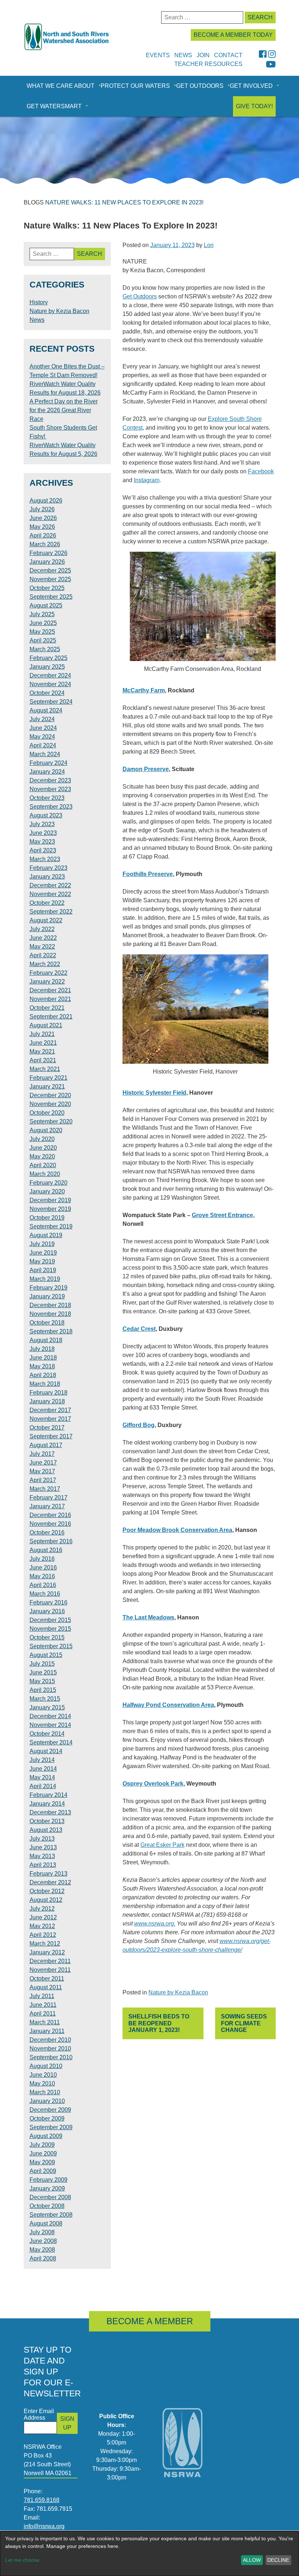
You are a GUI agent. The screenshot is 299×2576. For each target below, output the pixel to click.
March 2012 (45, 1944)
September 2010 (51, 2057)
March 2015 (45, 1699)
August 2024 (46, 710)
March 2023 (45, 859)
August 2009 (46, 2136)
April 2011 (43, 2014)
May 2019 (42, 1261)
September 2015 (51, 1646)
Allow (252, 2560)
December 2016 (50, 1515)
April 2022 (43, 955)
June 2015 (43, 1672)
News (37, 320)
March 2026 (45, 544)
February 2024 (48, 763)
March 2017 (45, 1489)
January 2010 (47, 2101)
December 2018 (50, 1305)
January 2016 (47, 1611)
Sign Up (67, 2423)
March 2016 (45, 1594)
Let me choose (22, 2560)
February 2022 (48, 973)
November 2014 (50, 1725)
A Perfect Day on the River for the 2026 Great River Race (64, 410)
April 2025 (43, 640)
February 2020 (48, 1183)
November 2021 (50, 999)
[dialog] (149, 2554)
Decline (278, 2560)
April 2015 (43, 1690)
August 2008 (46, 2223)
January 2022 (47, 982)
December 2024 (50, 675)
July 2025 (42, 614)
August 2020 (46, 1130)
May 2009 (42, 2162)
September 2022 (51, 912)
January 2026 (47, 562)
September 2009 (51, 2127)
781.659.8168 (42, 2500)
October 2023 (47, 798)
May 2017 (42, 1471)
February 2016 (48, 1602)
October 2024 (47, 693)
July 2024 (42, 719)
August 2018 (46, 1340)
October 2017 (47, 1428)
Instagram (147, 480)
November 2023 (50, 789)
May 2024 (42, 737)
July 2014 (42, 1760)
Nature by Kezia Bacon (178, 1992)
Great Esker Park (162, 1845)
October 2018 (47, 1323)
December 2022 (50, 885)
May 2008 (42, 2250)
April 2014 (43, 1786)
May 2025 (42, 632)
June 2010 (43, 2075)
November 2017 (50, 1419)
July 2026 (42, 509)
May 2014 (42, 1777)
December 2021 (50, 990)
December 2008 (50, 2197)
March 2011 (45, 2022)
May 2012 (42, 1926)
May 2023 (42, 842)
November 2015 (50, 1629)
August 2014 (46, 1751)
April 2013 (43, 1865)
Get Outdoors (200, 86)
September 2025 (51, 597)
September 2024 (51, 702)
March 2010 (45, 2092)
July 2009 (42, 2145)
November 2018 (50, 1314)
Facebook (261, 471)
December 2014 (50, 1716)
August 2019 (46, 1235)
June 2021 (43, 1043)
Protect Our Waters (135, 86)
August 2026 (46, 501)
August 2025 (46, 605)
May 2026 (42, 527)
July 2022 (42, 929)
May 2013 (42, 1856)
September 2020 (51, 1121)
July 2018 (42, 1349)
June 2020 (43, 1148)
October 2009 (47, 2118)
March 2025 (45, 649)
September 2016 (51, 1541)
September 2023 (51, 807)
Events (158, 55)
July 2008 (42, 2232)
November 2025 (50, 579)
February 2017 (48, 1498)
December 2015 (50, 1620)
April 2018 (43, 1375)
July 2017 (42, 1454)
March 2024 (45, 754)
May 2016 (42, 1576)
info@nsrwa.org (44, 2526)
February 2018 (48, 1393)
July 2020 (42, 1139)
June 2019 (43, 1253)
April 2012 (43, 1935)
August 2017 (46, 1445)
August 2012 (46, 1900)
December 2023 (50, 780)
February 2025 (48, 658)
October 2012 (47, 1891)
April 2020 (43, 1165)
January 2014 (47, 1804)
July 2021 (42, 1034)
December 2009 (50, 2110)
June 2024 (43, 728)
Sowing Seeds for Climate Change (244, 2023)
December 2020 (50, 1095)
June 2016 (43, 1568)
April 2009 (43, 2171)
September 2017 (51, 1436)
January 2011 (47, 2031)
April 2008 (43, 2258)
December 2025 (50, 570)
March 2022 (45, 964)
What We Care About (61, 86)
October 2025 (47, 588)
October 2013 (47, 1821)
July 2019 (42, 1244)
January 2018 (47, 1401)
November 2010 (50, 2049)
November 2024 (50, 684)
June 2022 (43, 938)
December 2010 (50, 2040)
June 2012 (43, 1917)
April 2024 (43, 745)
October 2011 (47, 1979)
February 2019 (48, 1288)
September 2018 (51, 1331)
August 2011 (46, 1987)
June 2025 (43, 623)
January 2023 (47, 877)
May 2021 (42, 1051)
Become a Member (150, 2321)
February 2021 (48, 1078)
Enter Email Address (39, 2414)
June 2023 (43, 833)
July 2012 (42, 1909)
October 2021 (47, 1008)
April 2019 (43, 1270)
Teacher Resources (208, 64)
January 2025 (47, 667)
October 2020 (47, 1113)
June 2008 (43, 2241)
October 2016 (47, 1533)
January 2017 (47, 1506)
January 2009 (47, 2188)
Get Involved (251, 86)
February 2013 (48, 1874)
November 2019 (50, 1209)
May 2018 (42, 1366)
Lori (209, 245)
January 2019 (47, 1296)
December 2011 (50, 1961)
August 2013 (46, 1830)
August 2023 (46, 815)
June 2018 (43, 1358)
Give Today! (254, 106)
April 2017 (43, 1480)
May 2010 (42, 2084)
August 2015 (46, 1655)
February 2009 (48, 2180)
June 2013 (43, 1847)
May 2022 (42, 947)
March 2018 (45, 1384)
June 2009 (43, 2153)
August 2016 (46, 1550)
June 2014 (43, 1769)
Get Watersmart (54, 106)
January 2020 (47, 1191)
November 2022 (50, 894)
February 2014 (48, 1795)
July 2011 (42, 1996)
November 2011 (50, 1970)
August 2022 (46, 920)
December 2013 (50, 1812)
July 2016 (42, 1559)
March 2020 (45, 1174)
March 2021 (45, 1069)
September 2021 (51, 1017)
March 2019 (45, 1279)
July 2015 (42, 1664)
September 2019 (51, 1226)
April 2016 (43, 1585)
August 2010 (46, 2066)
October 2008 (47, 2206)
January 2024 (47, 772)
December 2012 (50, 1882)
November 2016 (50, 1524)
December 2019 (50, 1200)
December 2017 (50, 1410)
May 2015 (42, 1681)
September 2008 (51, 2215)
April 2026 (43, 535)
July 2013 (42, 1839)
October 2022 (47, 903)
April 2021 (43, 1060)
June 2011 (43, 2005)
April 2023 (43, 850)
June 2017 (43, 1463)
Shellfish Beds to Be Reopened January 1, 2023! (159, 2023)
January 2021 (47, 1086)
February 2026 (48, 553)
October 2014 (47, 1734)
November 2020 (50, 1104)
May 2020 (42, 1156)
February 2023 (48, 868)
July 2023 (42, 824)
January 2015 (47, 1707)
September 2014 (51, 1742)
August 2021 (46, 1025)
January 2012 (47, 1952)
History (39, 302)
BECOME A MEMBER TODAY (233, 35)
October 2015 (47, 1637)
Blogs (34, 202)
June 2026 (43, 518)
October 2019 (47, 1218)
